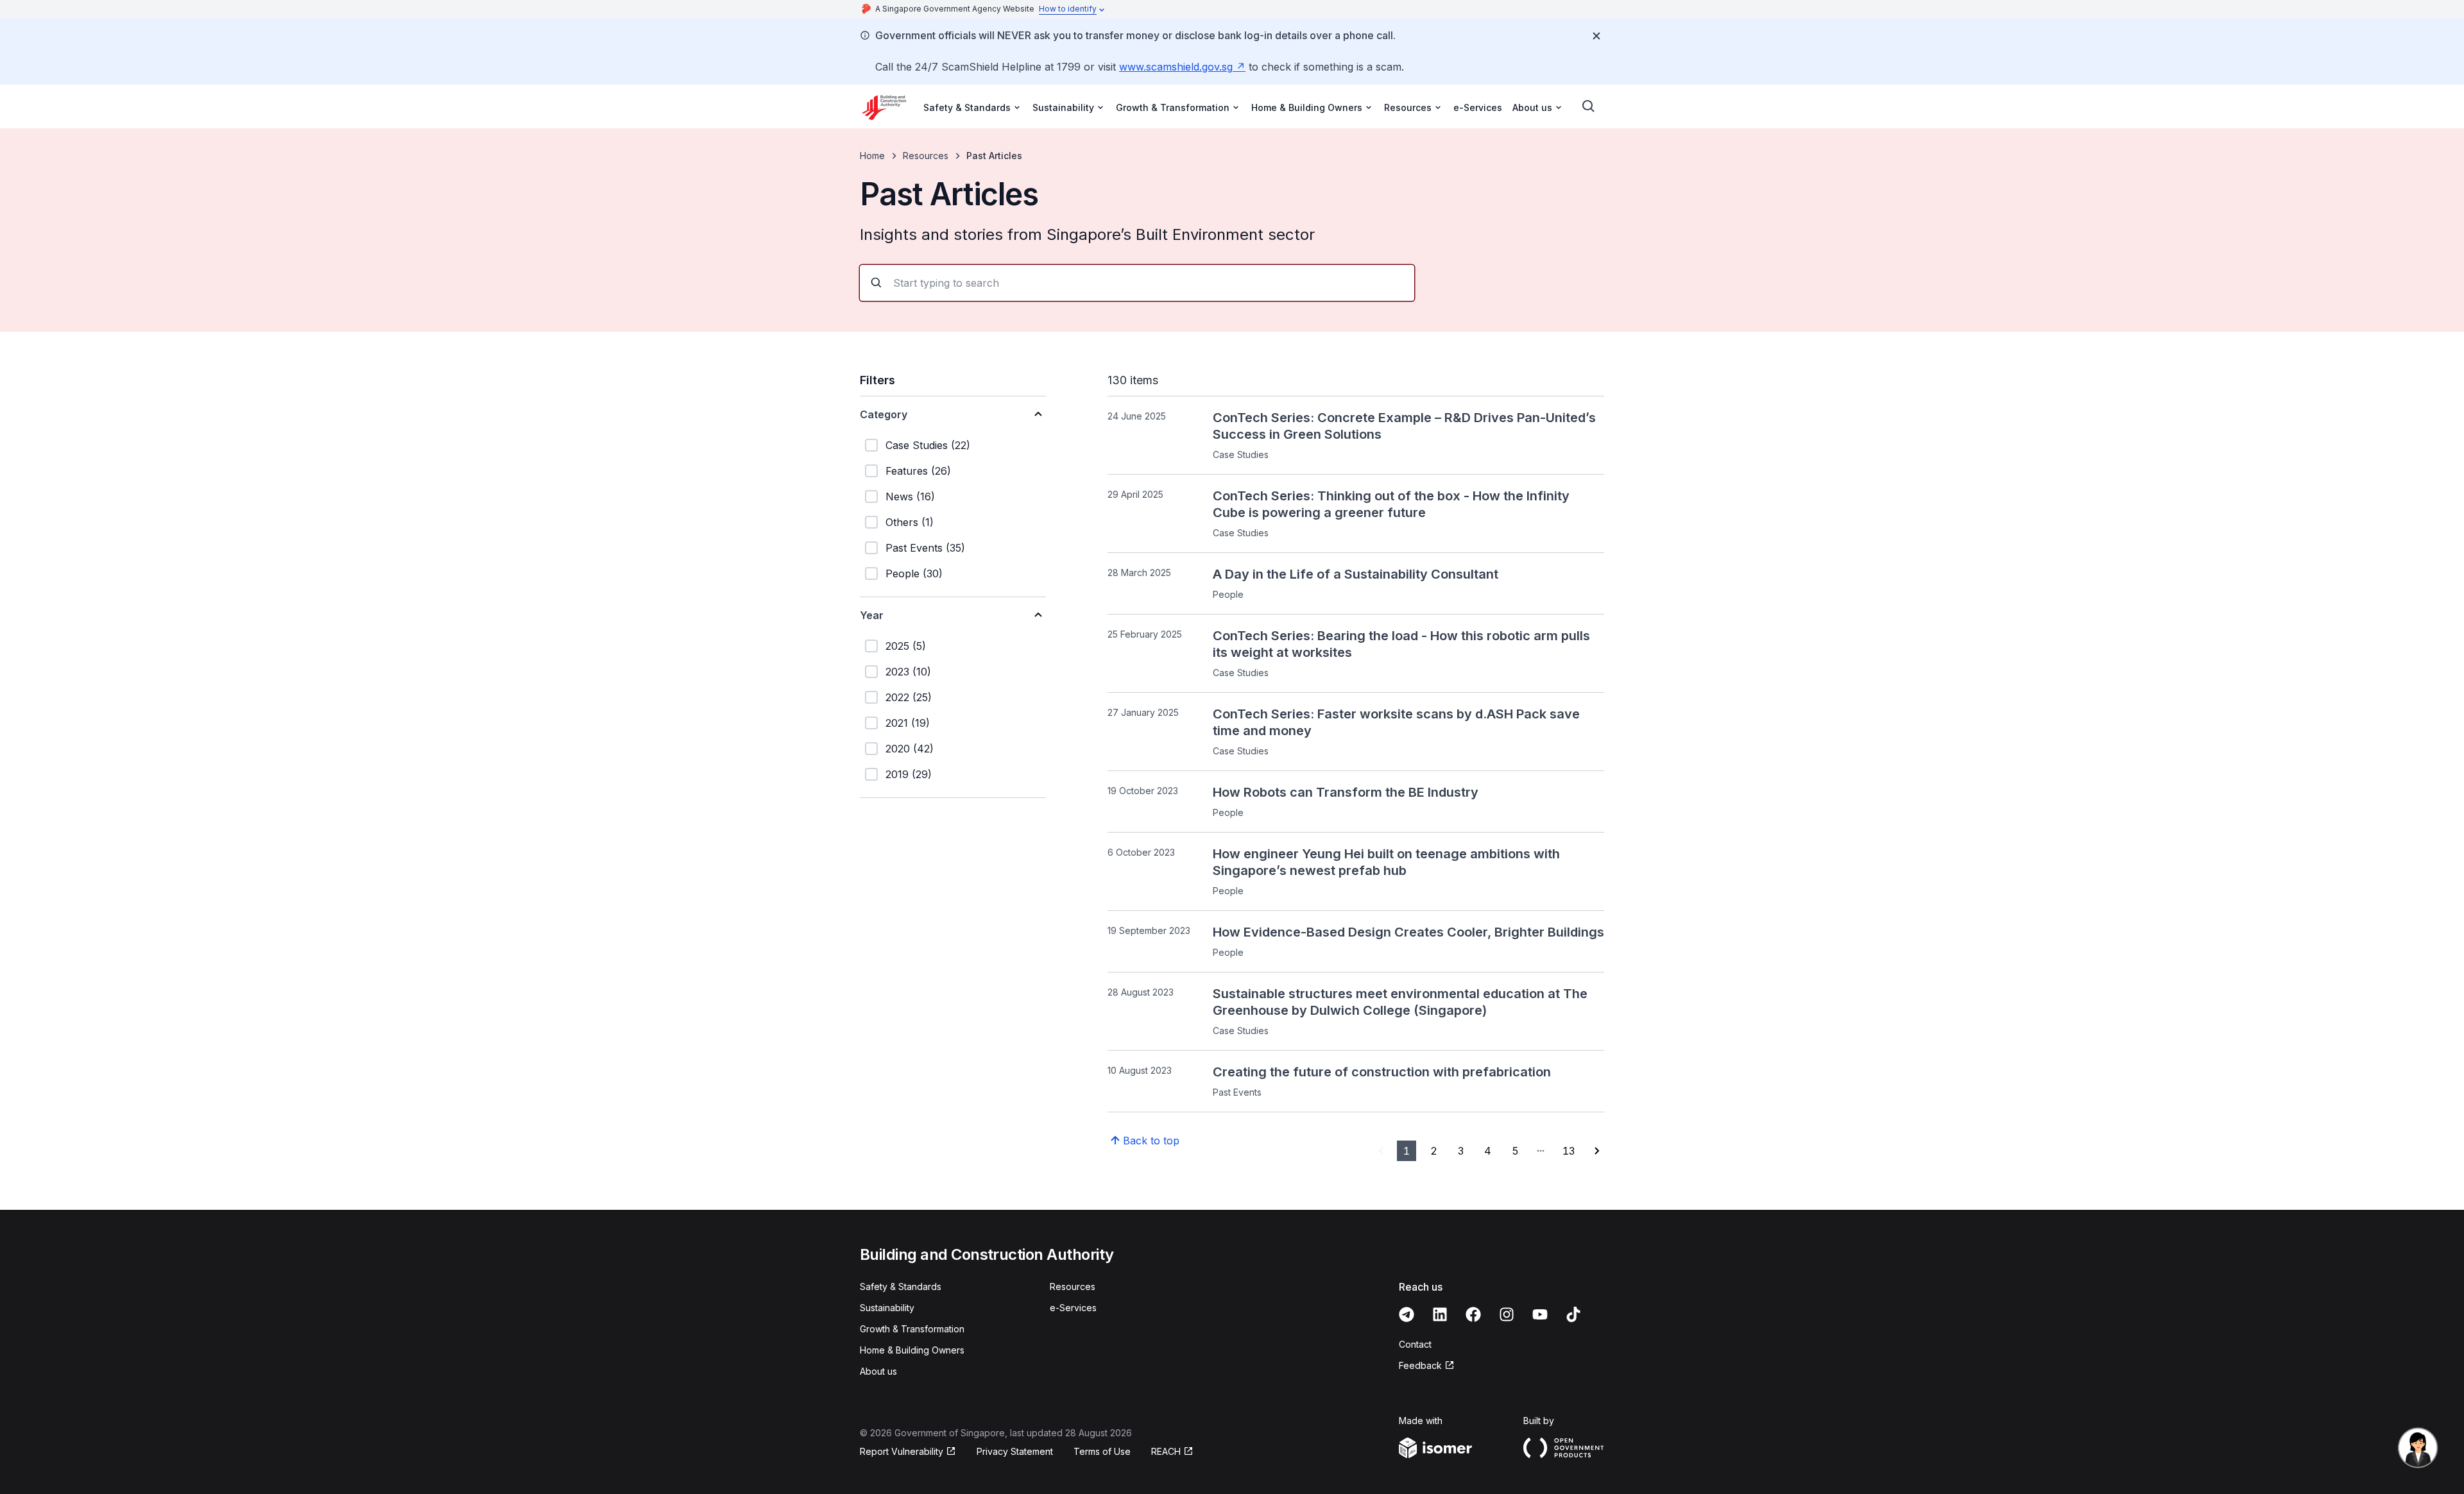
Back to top (1151, 1141)
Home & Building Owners (912, 1350)
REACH (1172, 1452)
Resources (926, 156)
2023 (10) (908, 672)
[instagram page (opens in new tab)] (1507, 1314)
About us (878, 1371)
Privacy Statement (1015, 1451)
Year (872, 615)
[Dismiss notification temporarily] (1596, 36)
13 (1569, 1151)
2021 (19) (908, 723)
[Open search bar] (1589, 106)
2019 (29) (909, 774)
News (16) (910, 497)
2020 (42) (910, 749)
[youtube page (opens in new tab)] (1540, 1314)
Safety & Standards (901, 1286)
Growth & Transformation (912, 1329)
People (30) (914, 573)
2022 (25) (909, 697)
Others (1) (910, 522)
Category (884, 414)
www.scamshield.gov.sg (1182, 67)
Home (872, 156)
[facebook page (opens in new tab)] (1473, 1314)
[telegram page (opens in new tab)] (1407, 1314)
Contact (1415, 1344)
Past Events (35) (925, 548)
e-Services (1478, 107)
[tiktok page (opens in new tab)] (1573, 1314)
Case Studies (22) (928, 445)
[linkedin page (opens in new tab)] (1440, 1314)
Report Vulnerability (902, 1452)
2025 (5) (906, 646)
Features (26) (918, 471)
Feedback (1427, 1366)
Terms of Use (1102, 1451)
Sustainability (887, 1308)
